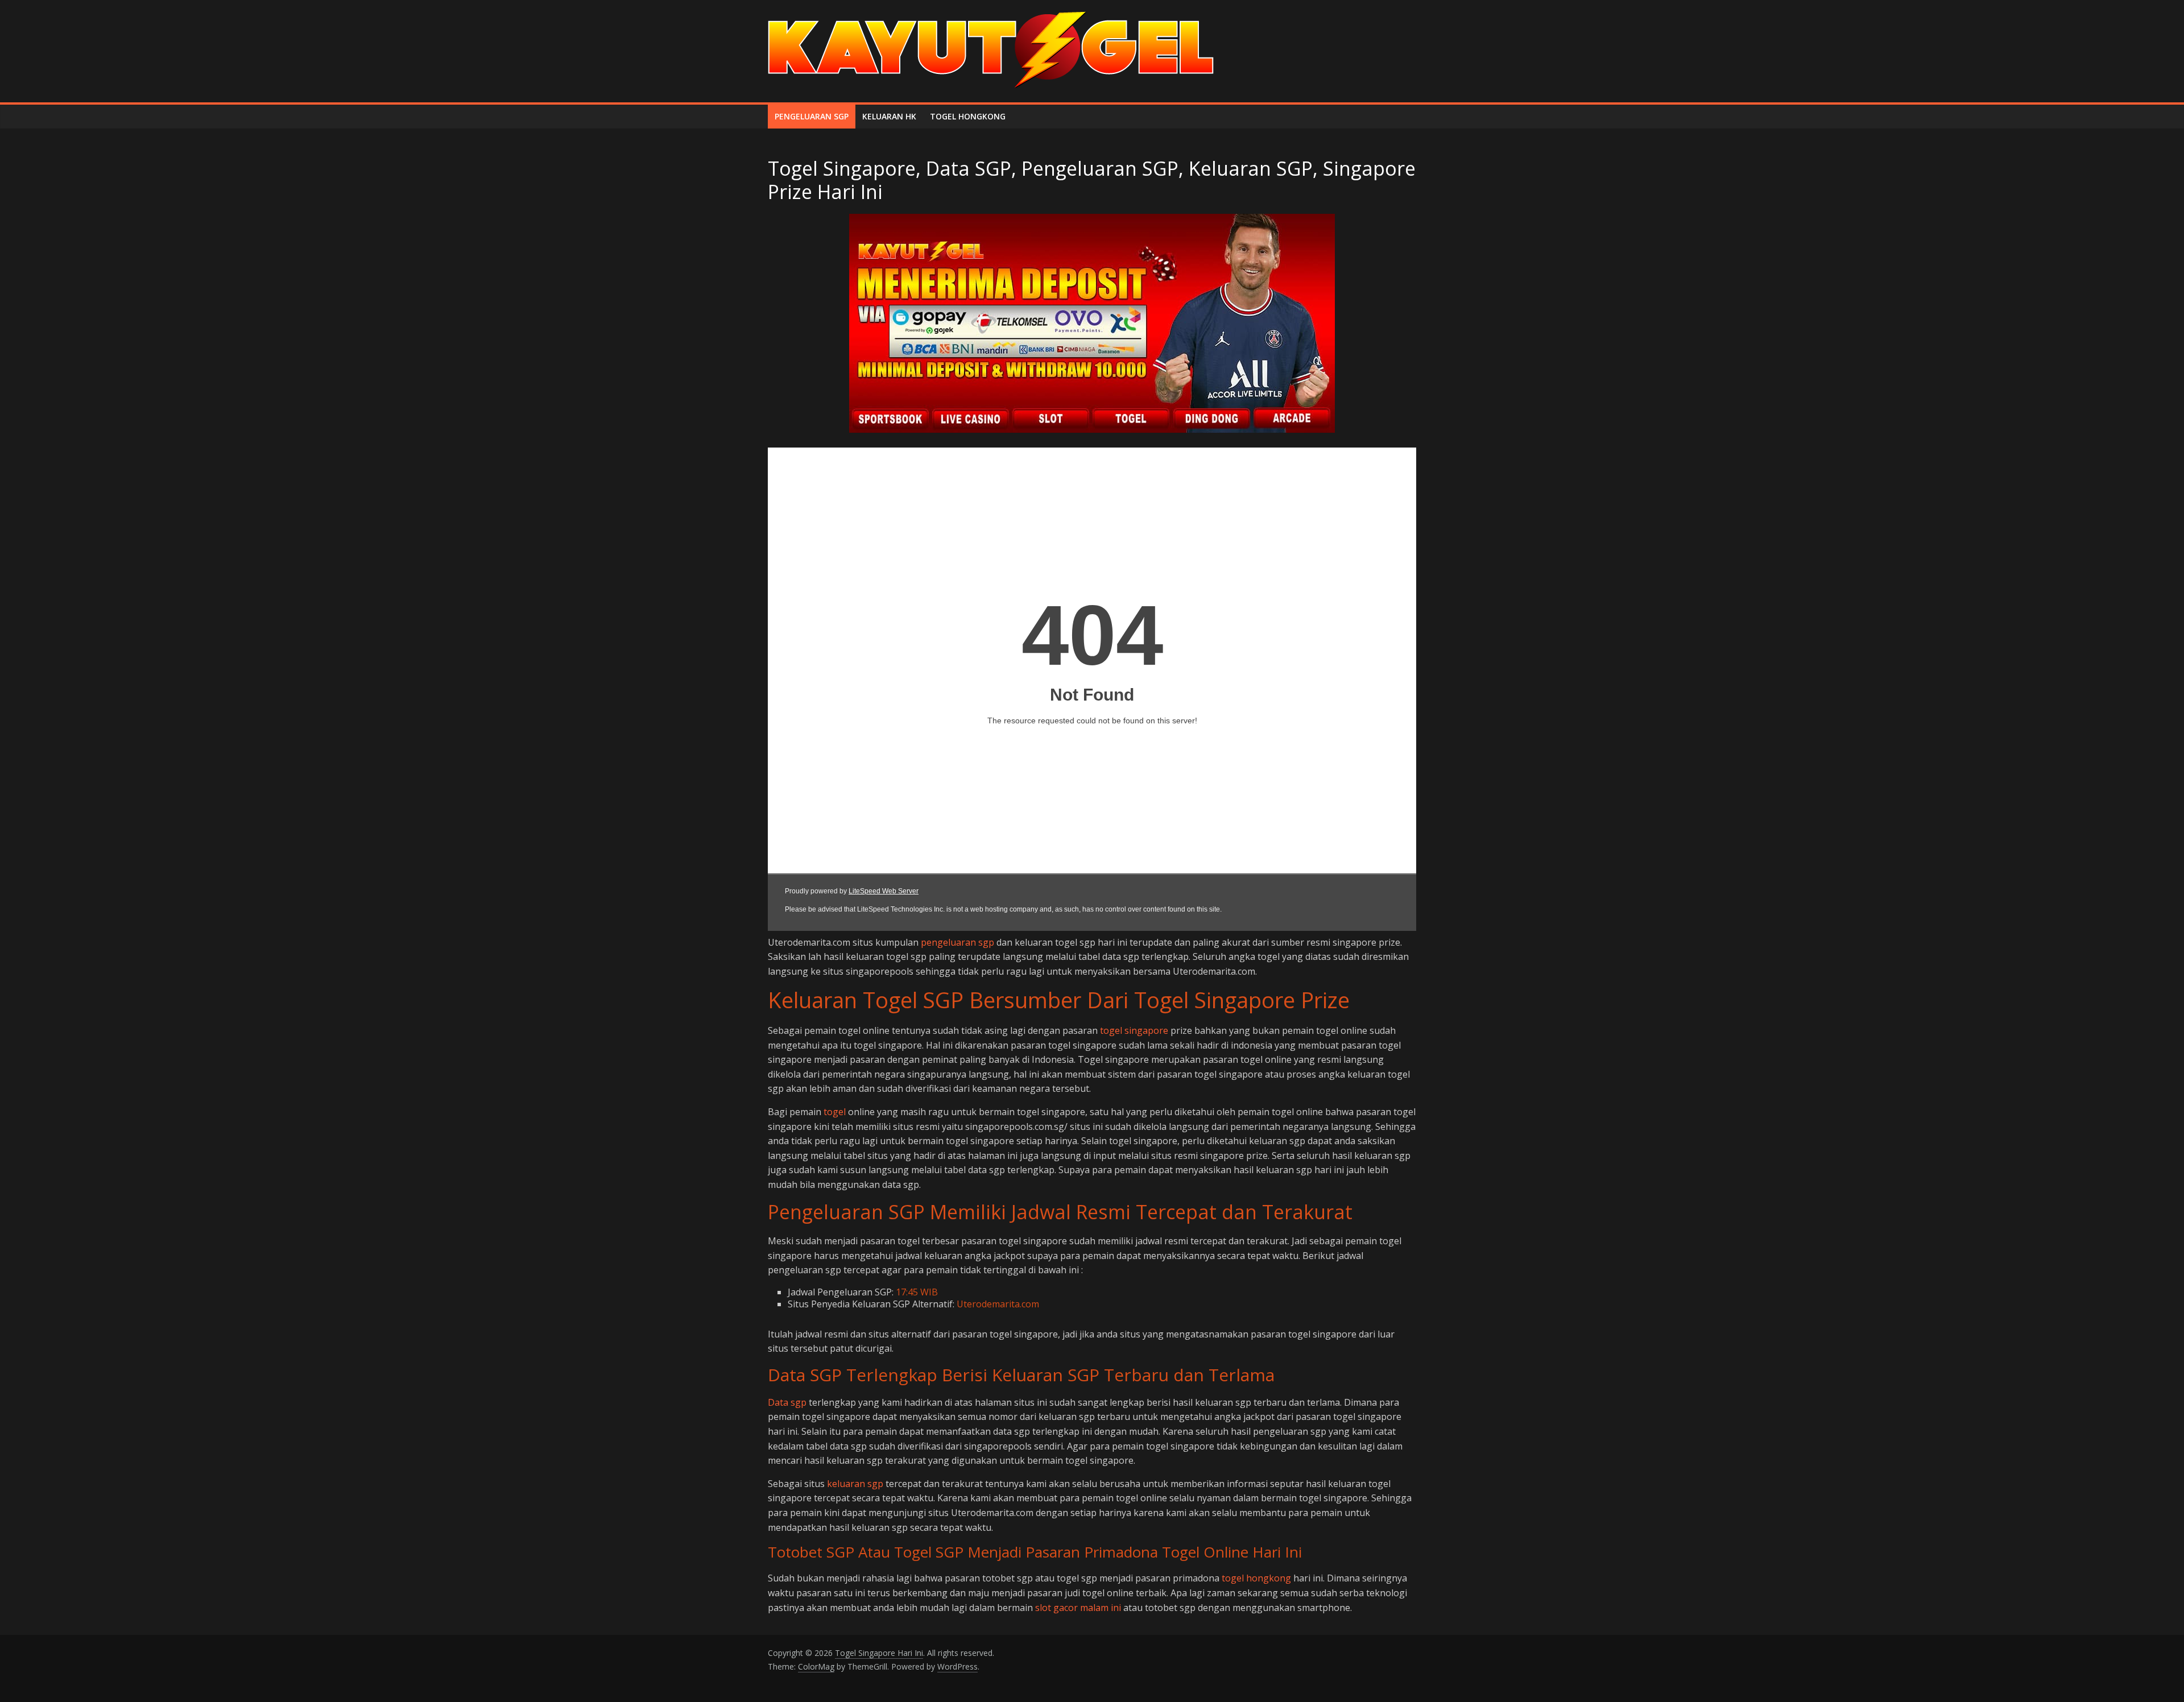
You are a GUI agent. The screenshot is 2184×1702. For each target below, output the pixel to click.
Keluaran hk (889, 116)
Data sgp (787, 1402)
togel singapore (1134, 1030)
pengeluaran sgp (957, 942)
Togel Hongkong (968, 116)
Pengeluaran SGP (812, 116)
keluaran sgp (855, 1484)
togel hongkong (1256, 1578)
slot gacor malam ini (1078, 1608)
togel (835, 1112)
